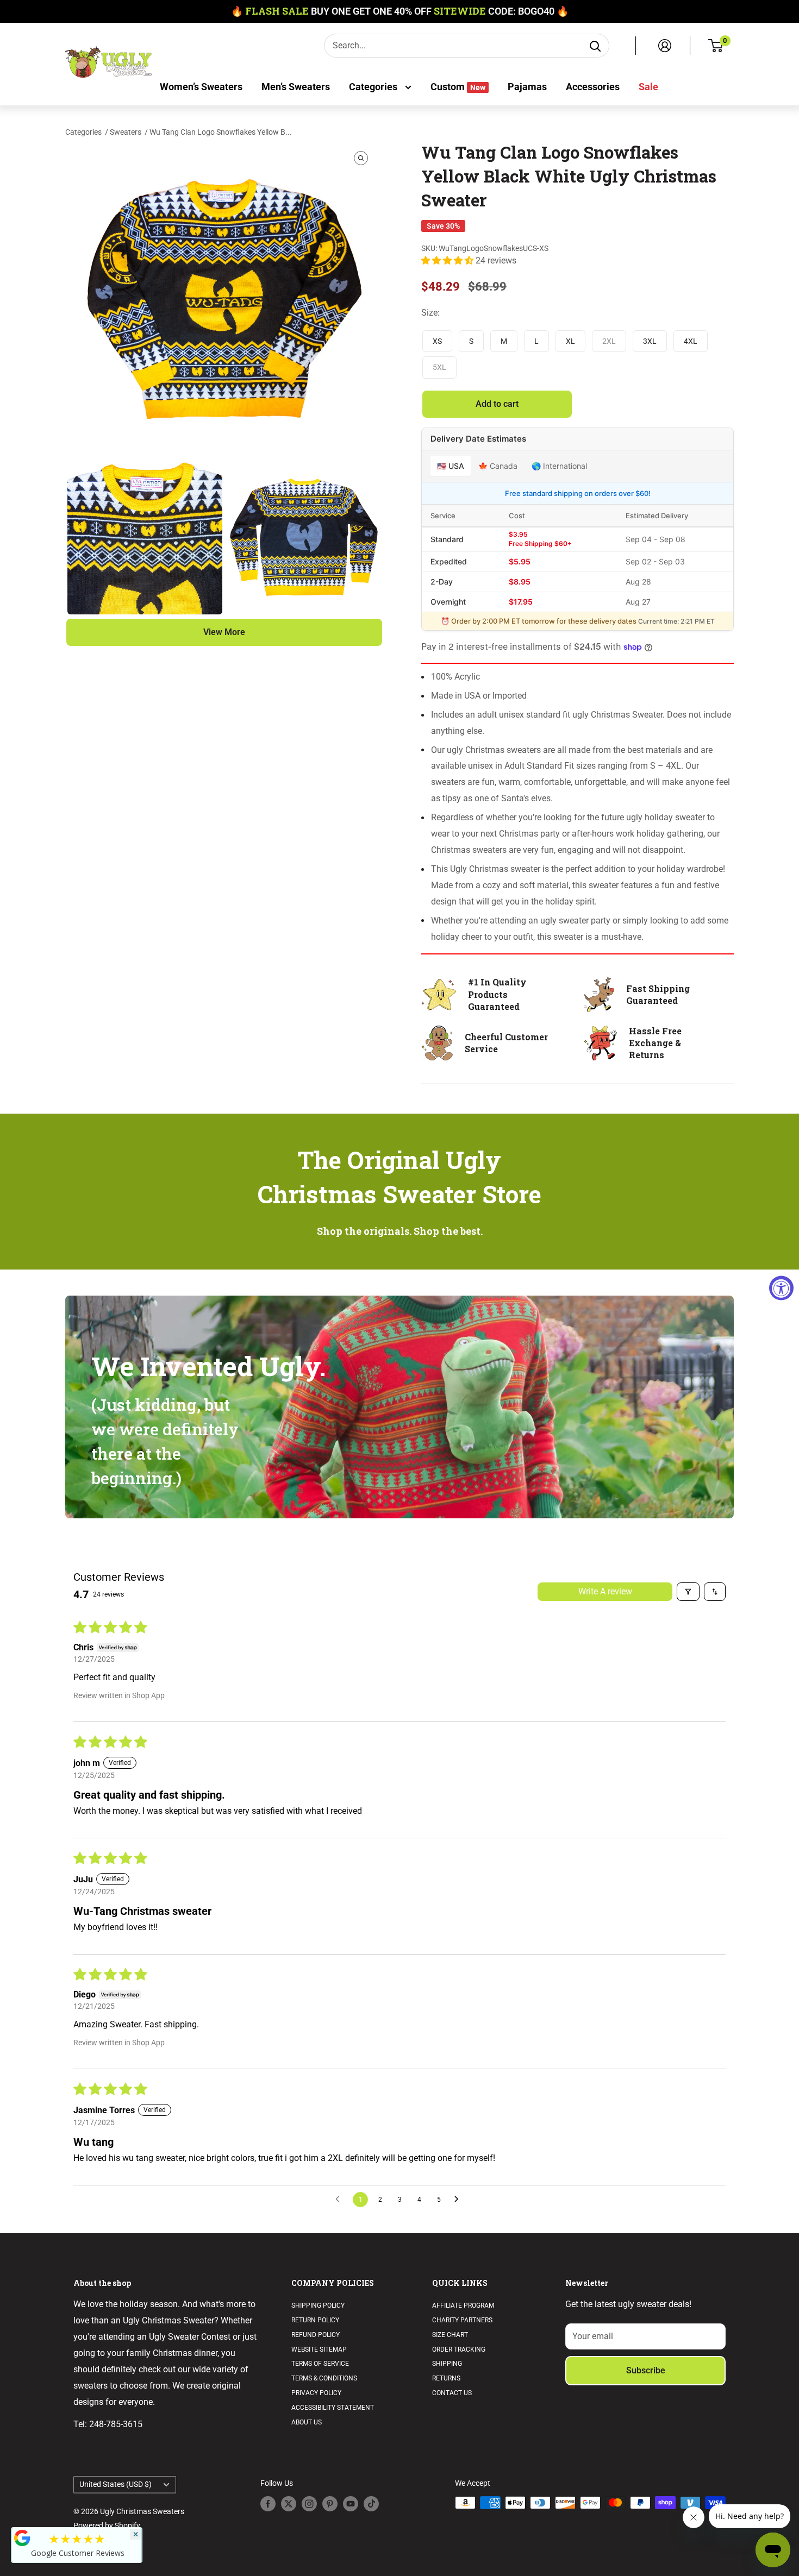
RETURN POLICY (315, 2320)
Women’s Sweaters (201, 87)
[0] (716, 46)
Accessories (593, 87)
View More (224, 632)
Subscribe (646, 2370)
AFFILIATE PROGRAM (463, 2305)
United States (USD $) (116, 2484)
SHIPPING (447, 2364)
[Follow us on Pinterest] (330, 2504)
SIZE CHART (450, 2335)
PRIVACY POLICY (316, 2393)
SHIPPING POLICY (318, 2305)
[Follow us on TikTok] (371, 2504)
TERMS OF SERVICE (320, 2364)
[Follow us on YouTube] (351, 2504)
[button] (448, 260)
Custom (458, 87)
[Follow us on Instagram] (309, 2504)
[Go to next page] (459, 2200)
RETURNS (446, 2378)
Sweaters (126, 132)
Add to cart (497, 404)
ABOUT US (307, 2422)
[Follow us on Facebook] (268, 2504)
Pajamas (527, 87)
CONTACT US (452, 2393)
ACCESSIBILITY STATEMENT (333, 2408)
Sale (648, 87)
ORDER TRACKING (459, 2349)
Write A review (605, 1591)
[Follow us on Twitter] (289, 2504)
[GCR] (22, 2538)
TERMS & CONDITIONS (324, 2378)
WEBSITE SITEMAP (319, 2349)
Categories (374, 87)
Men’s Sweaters (296, 87)
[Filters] (688, 1592)
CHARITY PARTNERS (462, 2320)
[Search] (595, 46)
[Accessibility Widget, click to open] (781, 1288)
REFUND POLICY (316, 2335)
